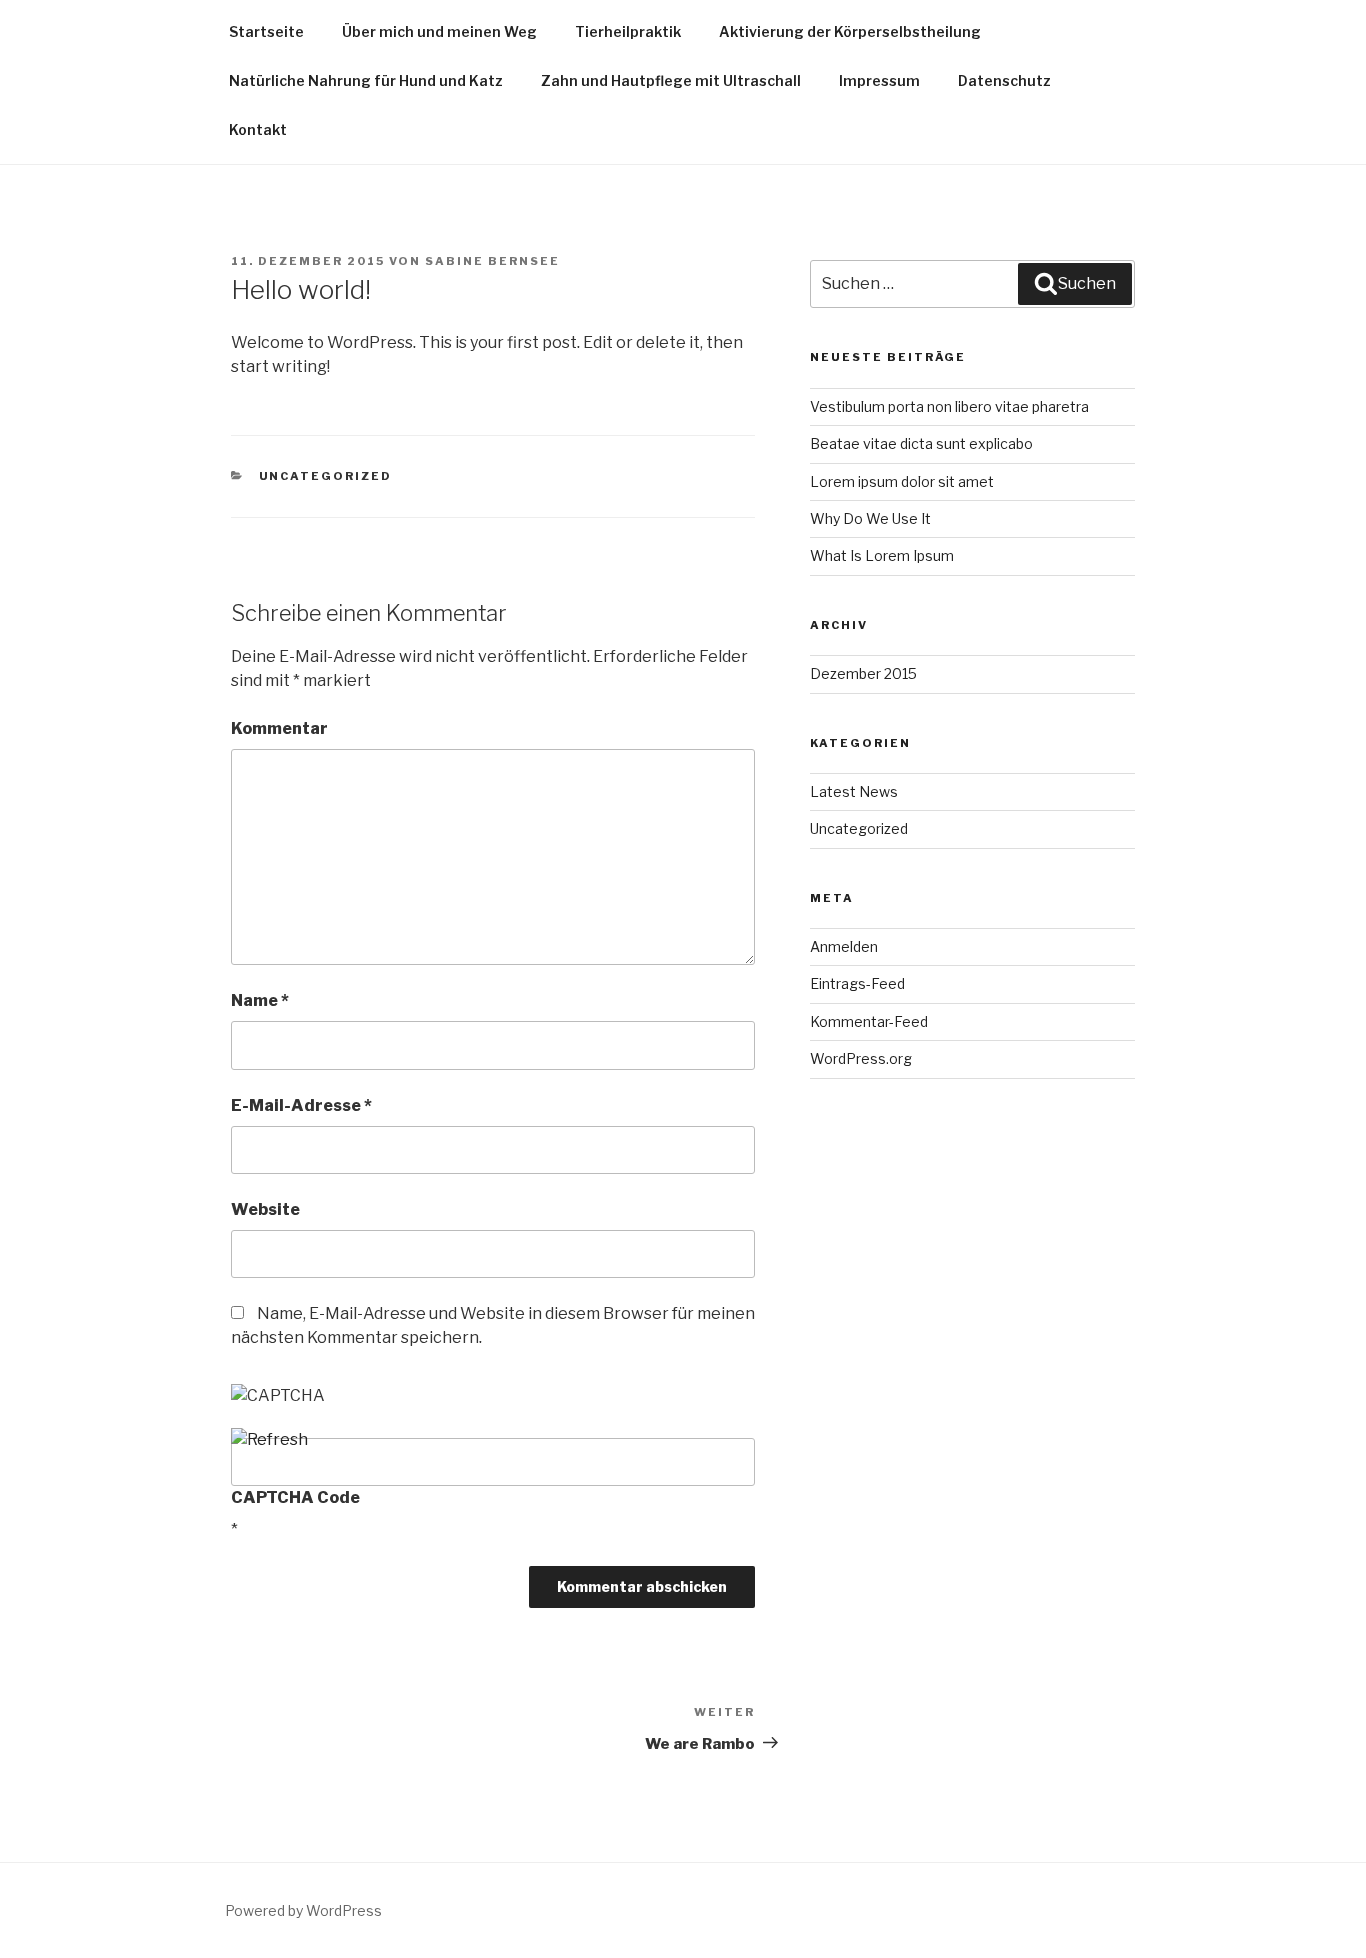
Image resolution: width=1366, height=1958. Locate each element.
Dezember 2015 (863, 673)
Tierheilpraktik (628, 31)
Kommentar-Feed (869, 1021)
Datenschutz (1004, 80)
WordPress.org (861, 1058)
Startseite (266, 31)
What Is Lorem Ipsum (882, 555)
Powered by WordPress (303, 1910)
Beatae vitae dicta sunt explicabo (921, 443)
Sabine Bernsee (492, 261)
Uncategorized (326, 476)
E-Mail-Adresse (301, 1105)
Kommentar (279, 728)
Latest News (854, 791)
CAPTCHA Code (295, 1497)
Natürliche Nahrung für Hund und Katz (366, 80)
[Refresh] (269, 1439)
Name (260, 1000)
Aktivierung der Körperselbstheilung (850, 31)
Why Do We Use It (870, 518)
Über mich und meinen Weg (439, 31)
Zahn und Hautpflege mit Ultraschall (671, 80)
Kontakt (258, 129)
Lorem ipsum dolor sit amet (902, 481)
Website (265, 1209)
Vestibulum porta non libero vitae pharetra (949, 406)
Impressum (879, 80)
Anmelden (844, 946)
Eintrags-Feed (857, 983)
